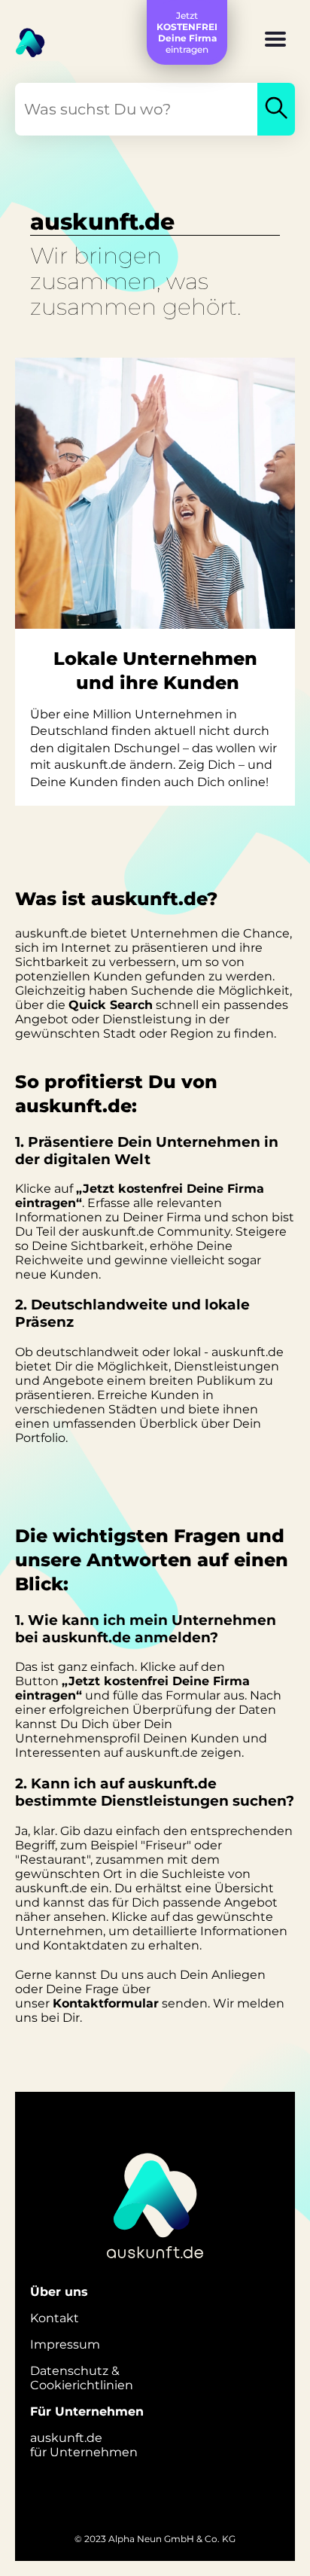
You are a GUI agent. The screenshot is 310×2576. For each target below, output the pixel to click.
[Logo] (23, 38)
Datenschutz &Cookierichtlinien (82, 2378)
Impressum (65, 2344)
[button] (275, 41)
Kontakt (55, 2318)
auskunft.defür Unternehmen (84, 2445)
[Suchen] (276, 109)
